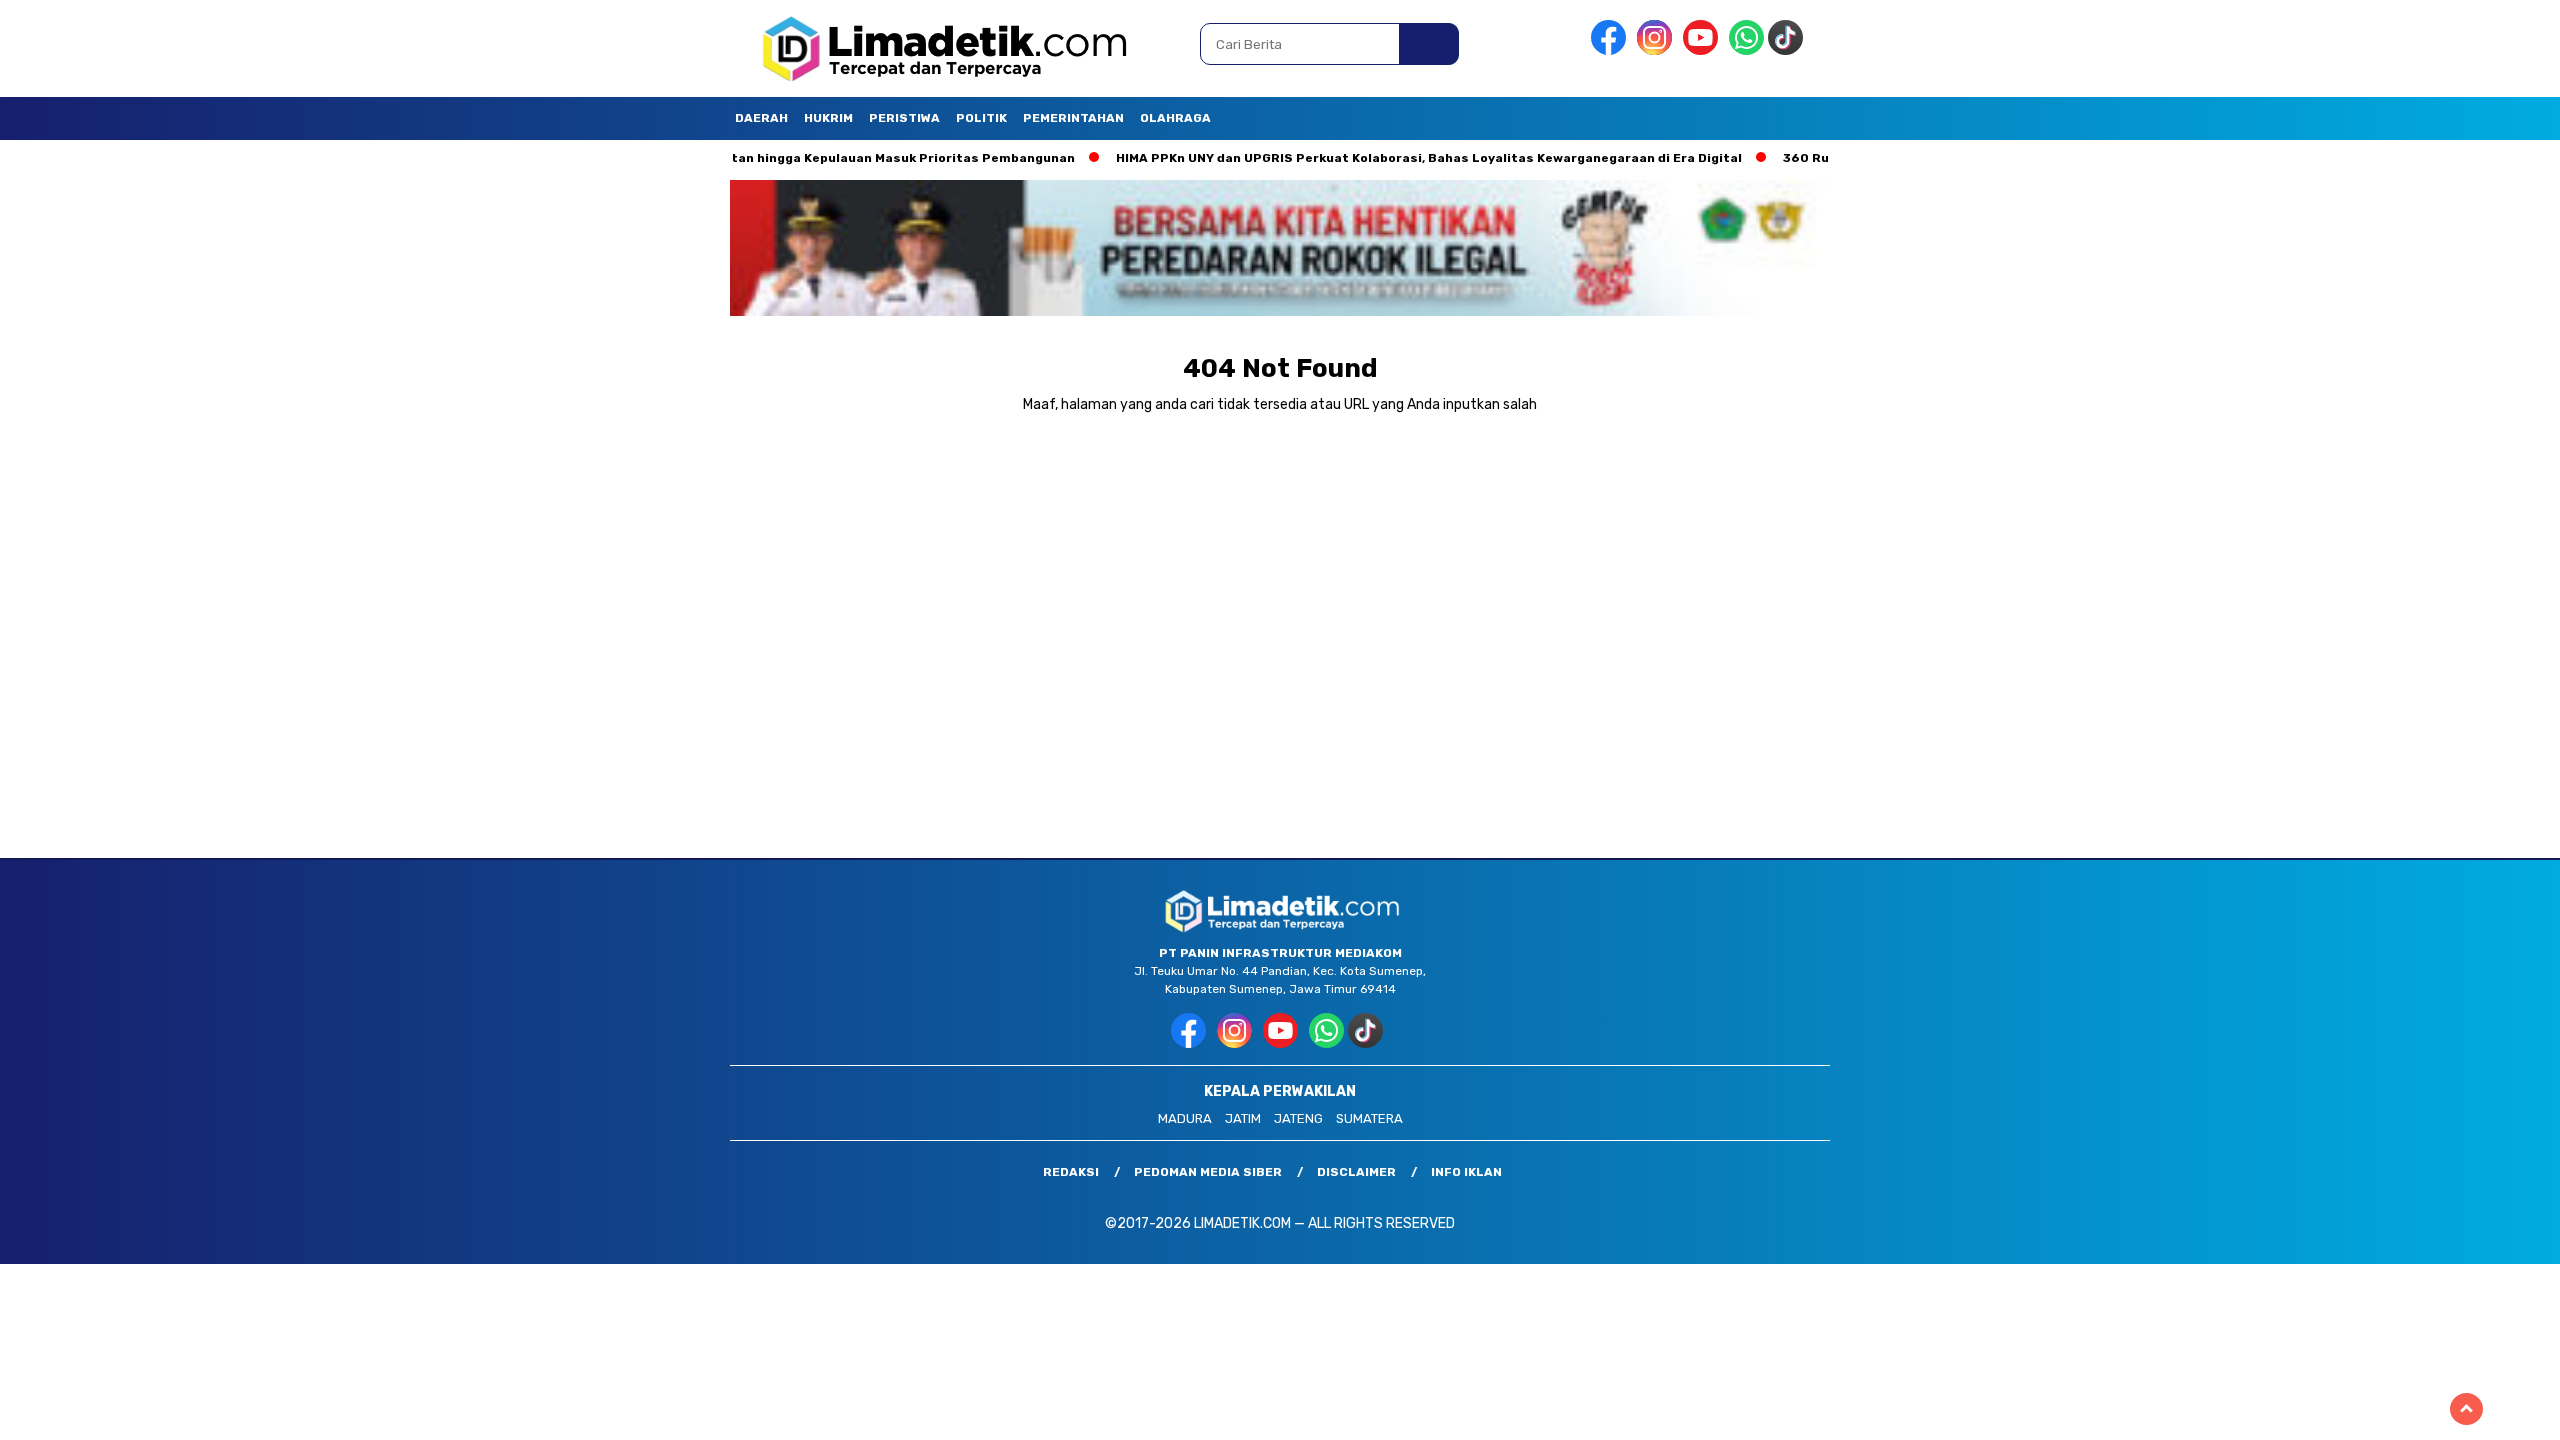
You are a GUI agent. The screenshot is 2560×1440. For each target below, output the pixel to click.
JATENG (1298, 1118)
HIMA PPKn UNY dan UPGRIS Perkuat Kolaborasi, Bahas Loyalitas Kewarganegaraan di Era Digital (1363, 158)
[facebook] (1612, 50)
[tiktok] (1789, 50)
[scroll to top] (2466, 1409)
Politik (981, 118)
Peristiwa (904, 118)
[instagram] (1658, 50)
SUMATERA (1369, 1118)
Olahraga (1175, 118)
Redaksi (1071, 1172)
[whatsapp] (1746, 50)
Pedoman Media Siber (1208, 1172)
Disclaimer (1356, 1172)
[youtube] (1704, 50)
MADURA (1185, 1118)
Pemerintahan (1073, 118)
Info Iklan (1466, 1172)
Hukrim (828, 118)
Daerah (761, 118)
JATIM (1243, 1118)
